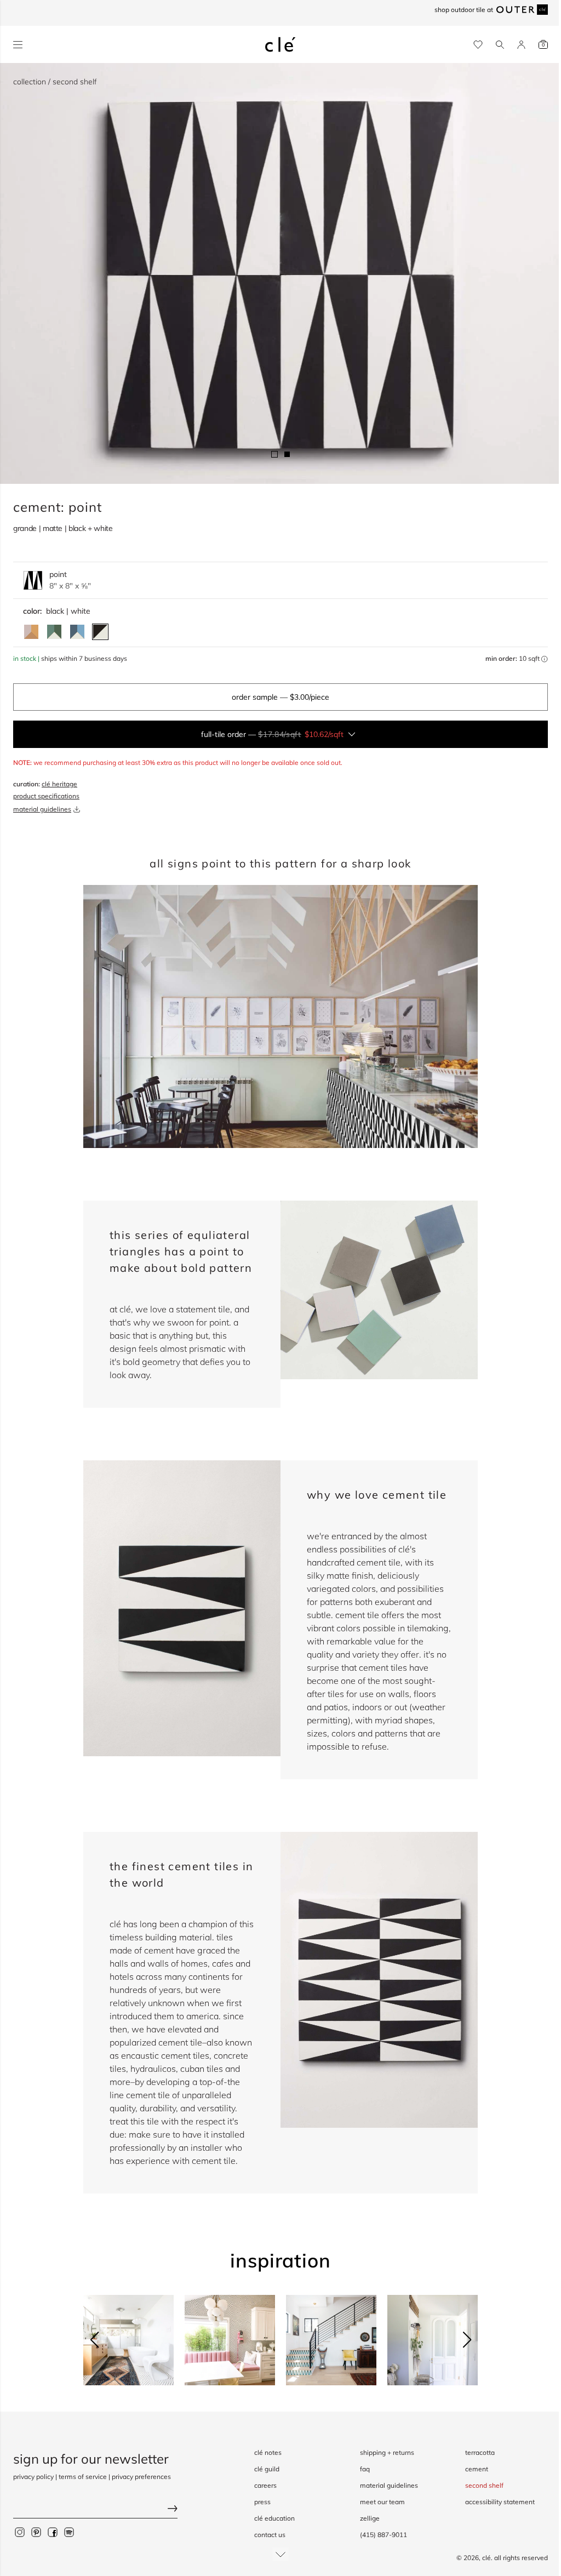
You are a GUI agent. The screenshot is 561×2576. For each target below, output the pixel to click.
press (262, 2502)
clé (486, 2558)
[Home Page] (280, 44)
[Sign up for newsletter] (95, 2510)
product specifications (46, 796)
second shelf (484, 2485)
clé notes (268, 2452)
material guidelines (42, 809)
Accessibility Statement (500, 2502)
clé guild (267, 2469)
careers (265, 2485)
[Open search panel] (500, 45)
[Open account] (521, 45)
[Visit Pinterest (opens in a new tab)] (36, 2532)
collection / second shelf (55, 82)
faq (365, 2469)
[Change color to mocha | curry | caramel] (31, 632)
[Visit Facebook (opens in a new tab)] (53, 2532)
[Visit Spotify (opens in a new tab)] (69, 2532)
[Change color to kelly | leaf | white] (54, 632)
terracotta (480, 2452)
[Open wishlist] (478, 45)
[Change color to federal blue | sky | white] (77, 632)
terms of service (83, 2477)
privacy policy (33, 2477)
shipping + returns (387, 2452)
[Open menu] (18, 45)
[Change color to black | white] (100, 632)
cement (477, 2469)
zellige (370, 2518)
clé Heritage (59, 784)
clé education (274, 2518)
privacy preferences (141, 2477)
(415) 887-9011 (383, 2535)
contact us (270, 2535)
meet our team (382, 2502)
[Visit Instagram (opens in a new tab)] (20, 2532)
